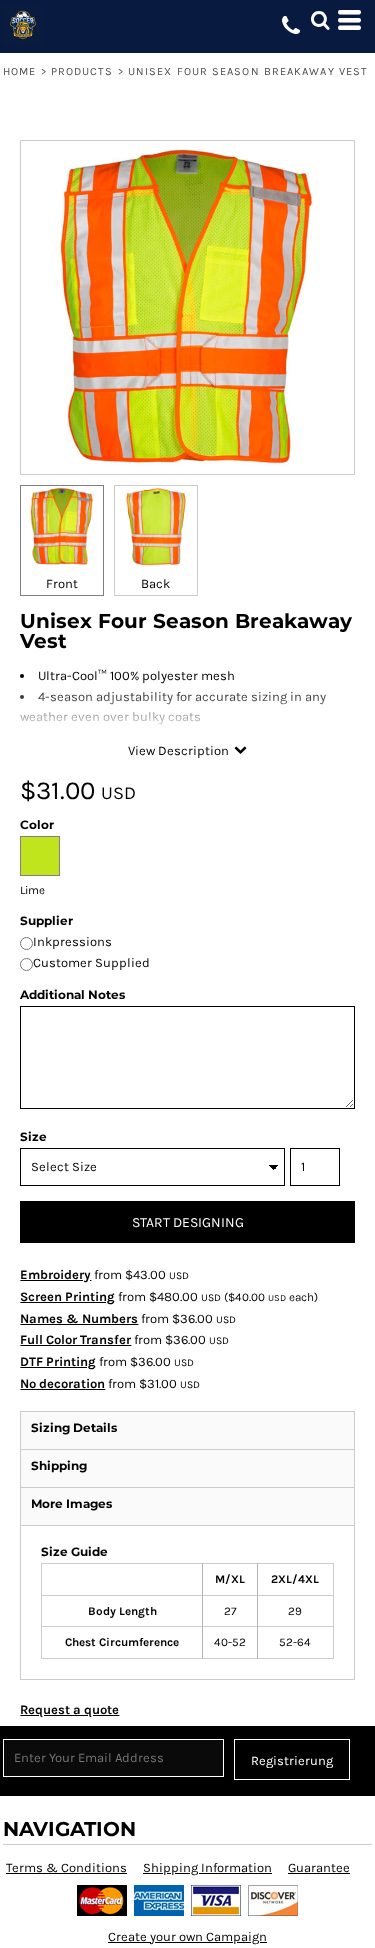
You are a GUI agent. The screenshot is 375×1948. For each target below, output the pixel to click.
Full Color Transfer (75, 1339)
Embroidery (55, 1274)
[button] (320, 20)
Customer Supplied (91, 962)
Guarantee (319, 1867)
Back (155, 583)
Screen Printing (67, 1296)
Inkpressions (72, 941)
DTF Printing (58, 1361)
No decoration (62, 1383)
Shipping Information (207, 1867)
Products (82, 71)
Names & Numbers (79, 1318)
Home (19, 71)
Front (62, 583)
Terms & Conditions (66, 1867)
